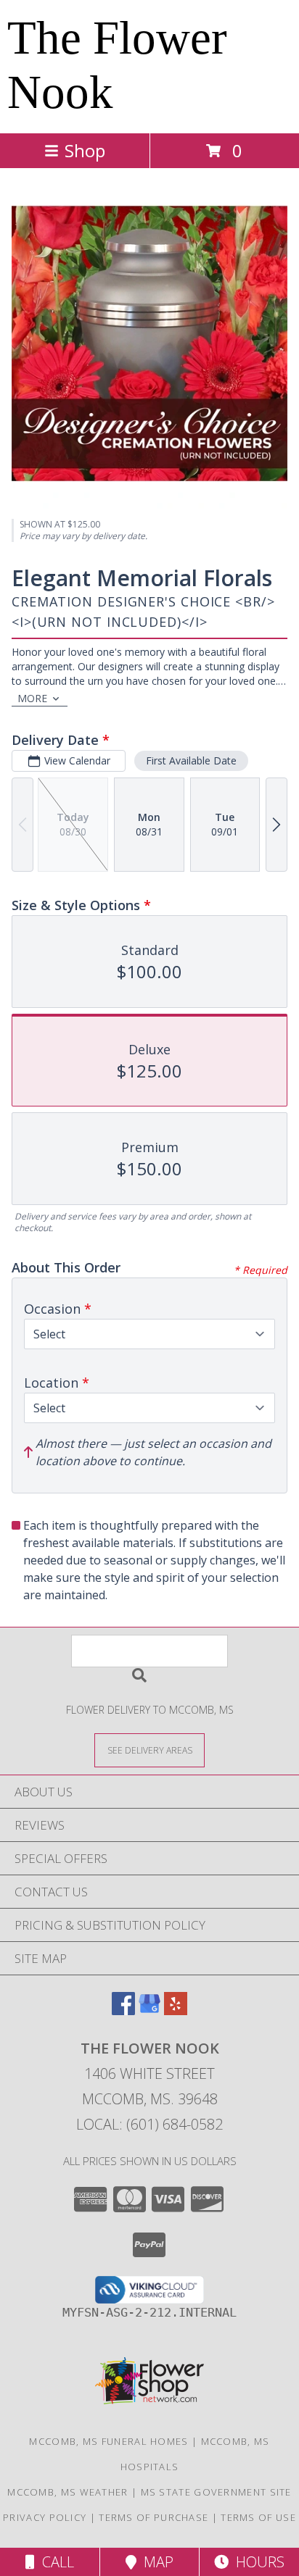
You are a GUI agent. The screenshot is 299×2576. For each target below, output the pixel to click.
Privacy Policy (45, 2517)
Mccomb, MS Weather (67, 2492)
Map (155, 2562)
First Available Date (191, 760)
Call (54, 2562)
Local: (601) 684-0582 (149, 2124)
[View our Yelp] (176, 2010)
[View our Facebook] (123, 2010)
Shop (85, 150)
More (32, 698)
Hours (257, 2562)
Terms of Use (258, 2517)
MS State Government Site (216, 2492)
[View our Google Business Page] (149, 2010)
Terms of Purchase (153, 2517)
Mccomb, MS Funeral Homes (108, 2441)
